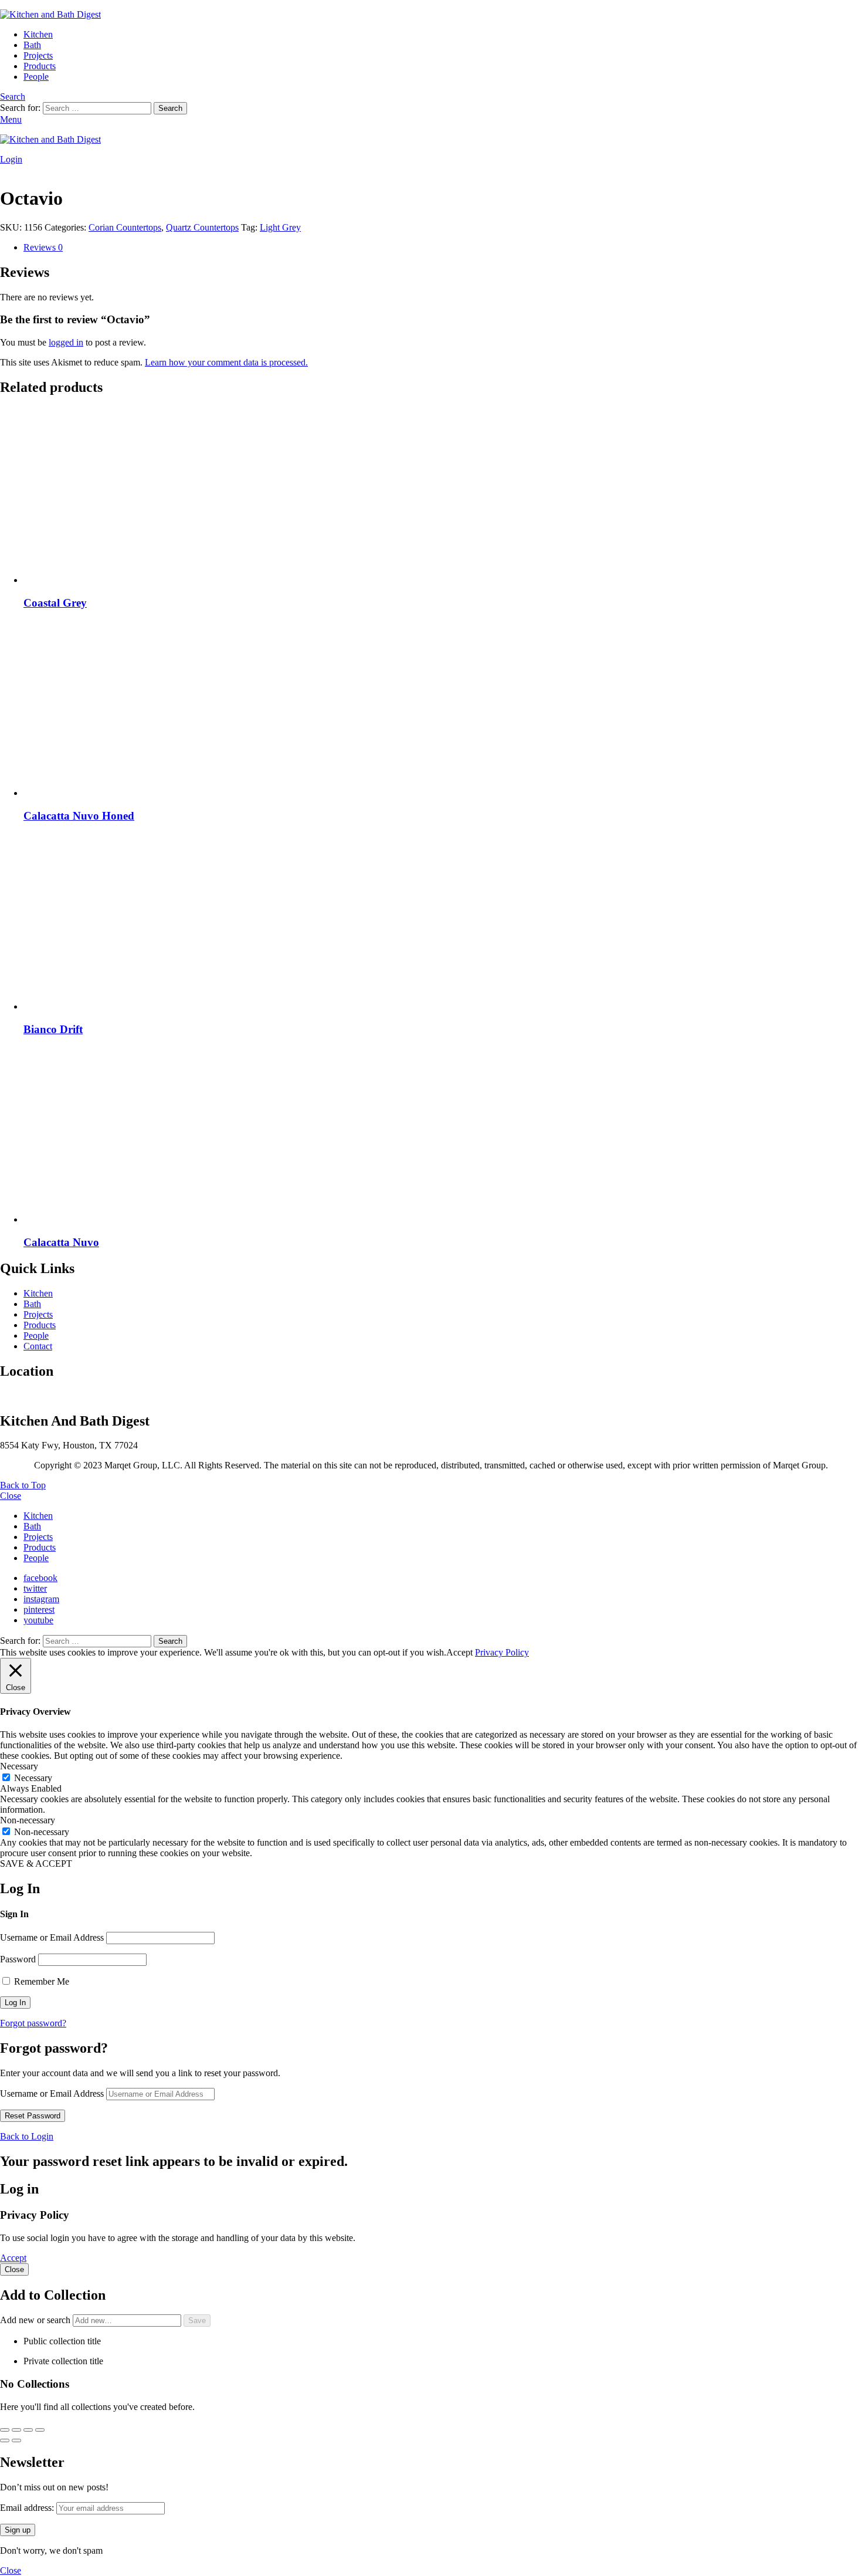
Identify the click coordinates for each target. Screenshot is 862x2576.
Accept (13, 2258)
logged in (66, 342)
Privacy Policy (502, 1652)
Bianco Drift (53, 1029)
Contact (38, 1346)
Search (170, 108)
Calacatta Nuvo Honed (79, 816)
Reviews (43, 247)
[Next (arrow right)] (16, 2440)
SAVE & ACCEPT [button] (36, 1864)
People (36, 77)
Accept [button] (459, 1652)
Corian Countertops (125, 227)
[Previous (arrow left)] (5, 2440)
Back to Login (27, 2136)
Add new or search (36, 2320)
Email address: (28, 2508)
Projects (38, 55)
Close (11, 1496)
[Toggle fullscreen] (16, 2430)
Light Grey (280, 227)
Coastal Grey (55, 603)
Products (40, 66)
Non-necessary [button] (28, 1820)
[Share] (28, 2430)
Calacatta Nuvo (61, 1242)
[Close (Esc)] (40, 2430)
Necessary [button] (19, 1766)
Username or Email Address (52, 1937)
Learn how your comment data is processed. (226, 362)
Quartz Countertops (202, 227)
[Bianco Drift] (443, 923)
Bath (32, 45)
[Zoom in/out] (5, 2430)
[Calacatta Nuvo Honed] (443, 709)
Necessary (33, 1778)
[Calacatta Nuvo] (443, 1136)
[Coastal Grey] (443, 496)
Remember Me (40, 1981)
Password (18, 1959)
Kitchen (38, 34)
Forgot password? (33, 2023)
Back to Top (23, 1485)
